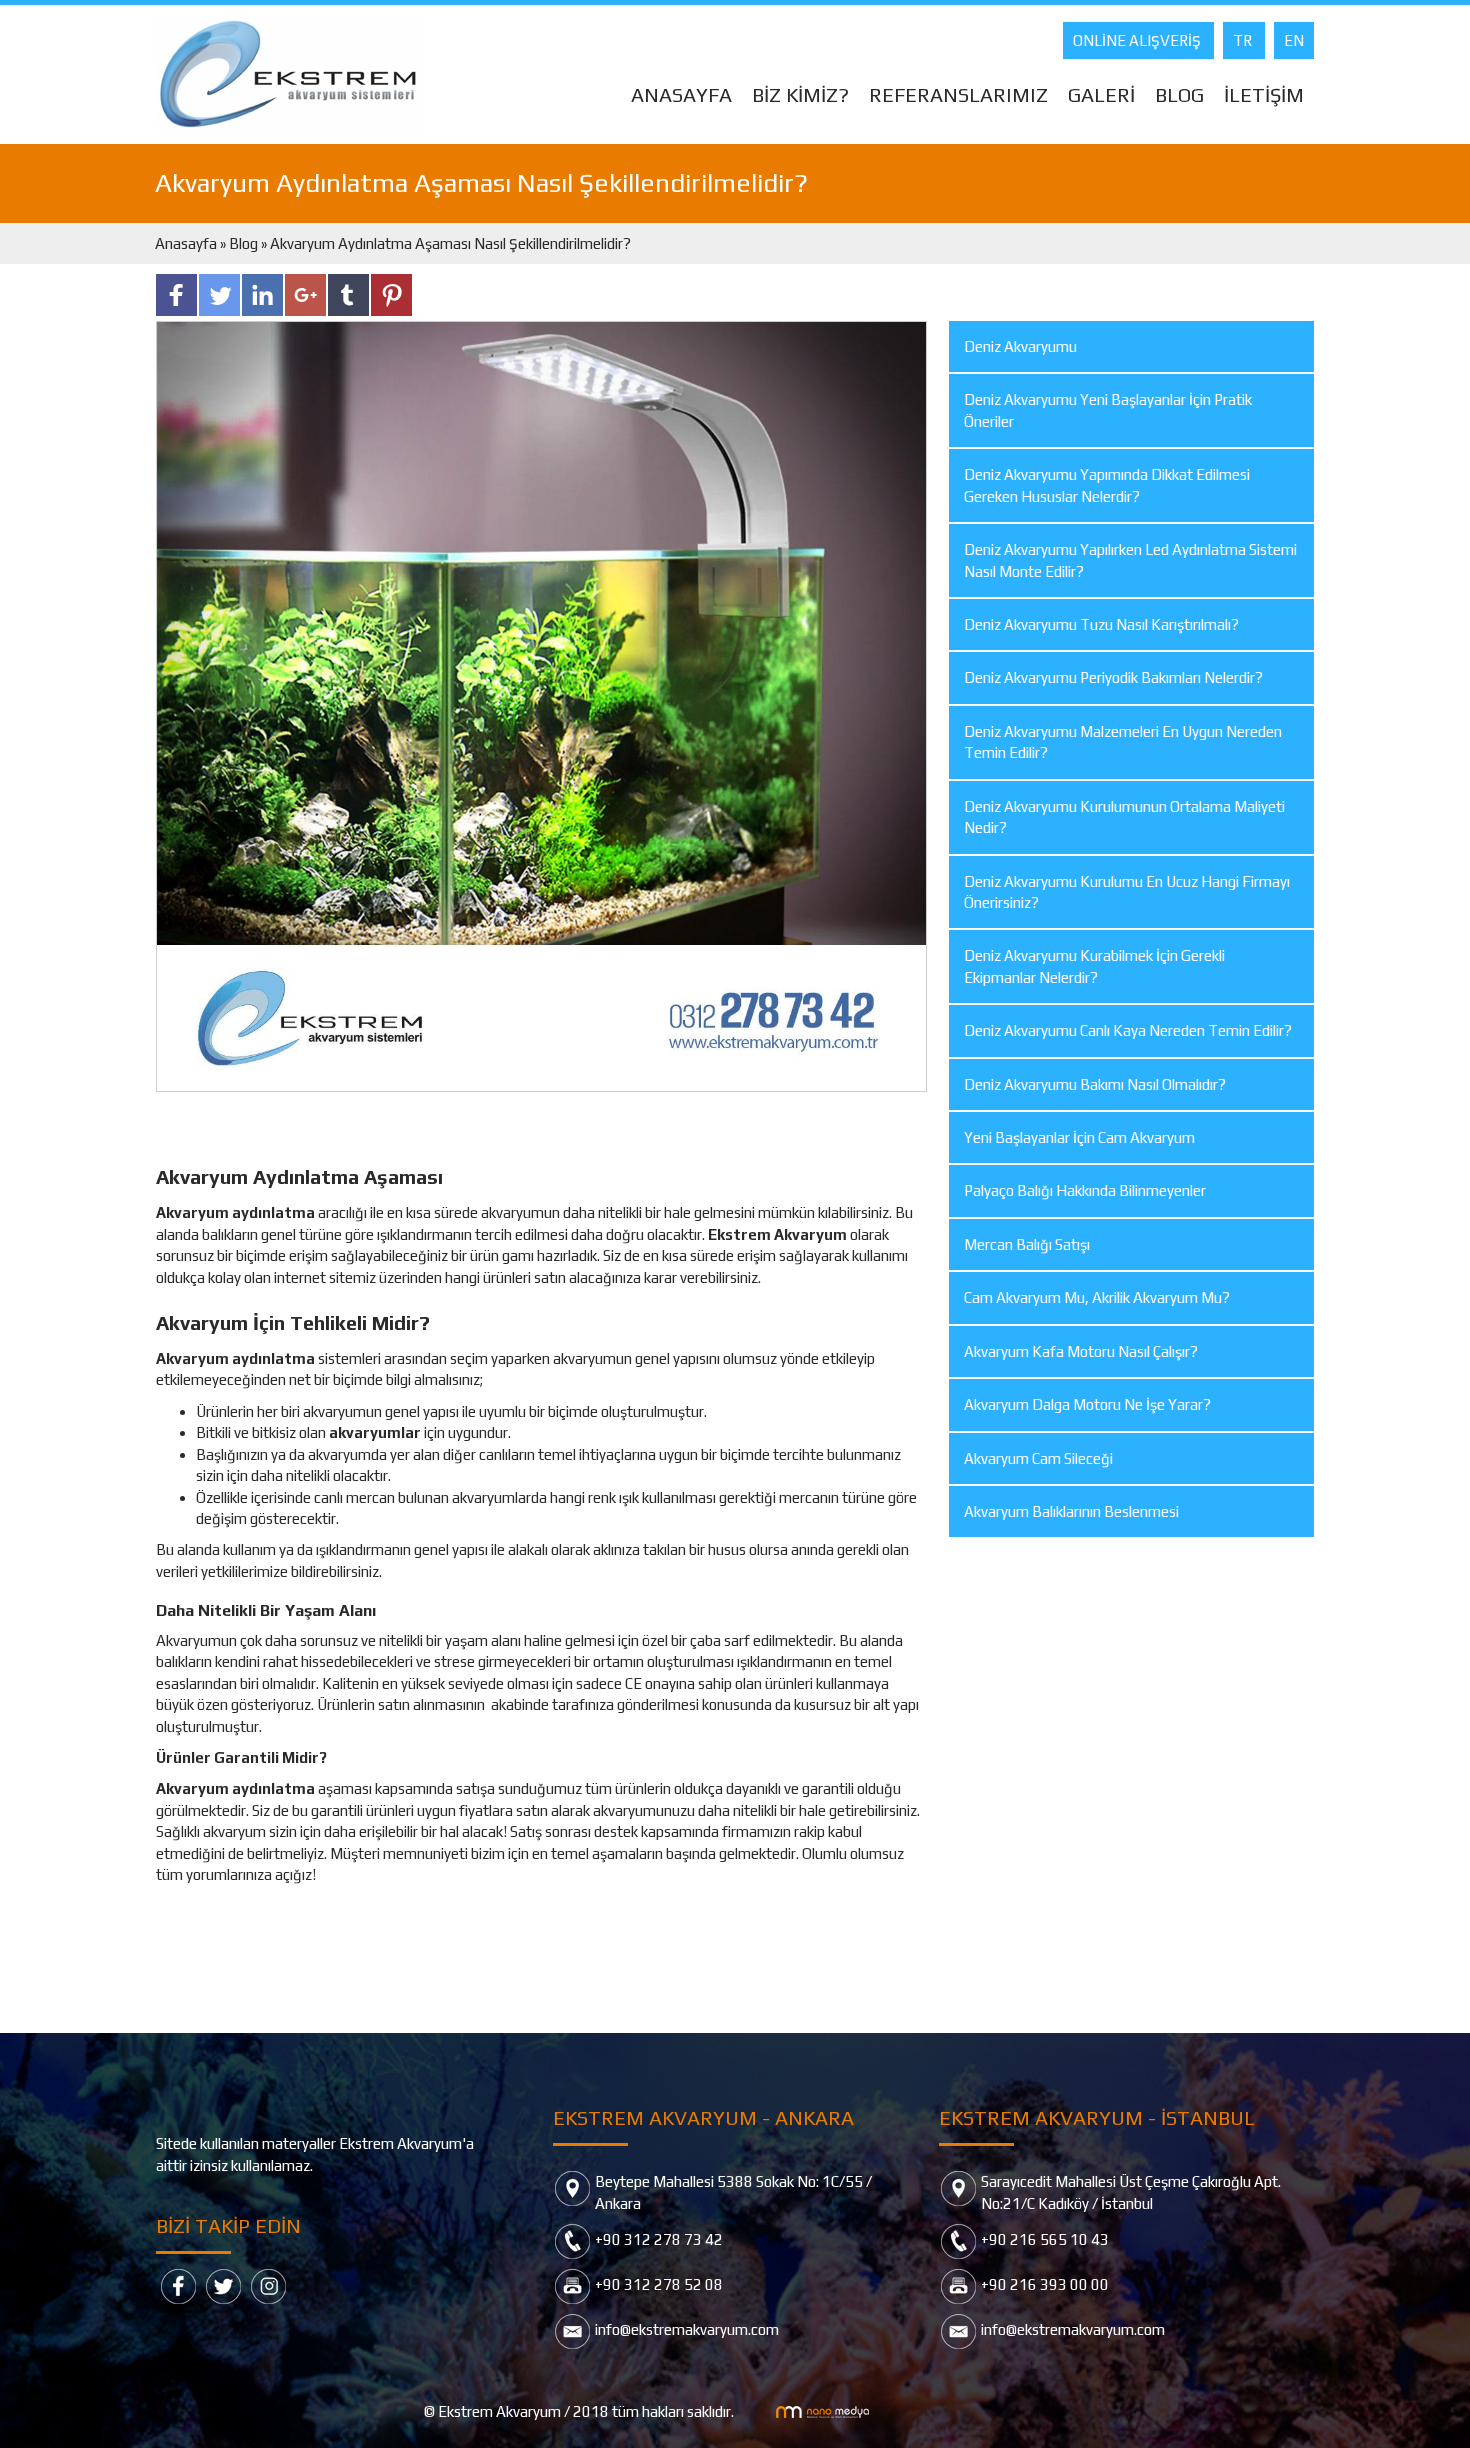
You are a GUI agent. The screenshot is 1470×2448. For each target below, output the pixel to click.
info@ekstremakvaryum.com (687, 2329)
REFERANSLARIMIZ (958, 94)
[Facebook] (178, 2284)
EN (1294, 40)
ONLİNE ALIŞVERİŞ (1138, 40)
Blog (243, 243)
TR (1244, 40)
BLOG (1179, 94)
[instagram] (268, 2284)
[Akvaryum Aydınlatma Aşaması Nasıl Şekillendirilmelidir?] (541, 704)
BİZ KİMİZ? (800, 94)
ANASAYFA (681, 94)
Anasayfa (187, 243)
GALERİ (1101, 94)
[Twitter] (223, 2284)
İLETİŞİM (1264, 94)
